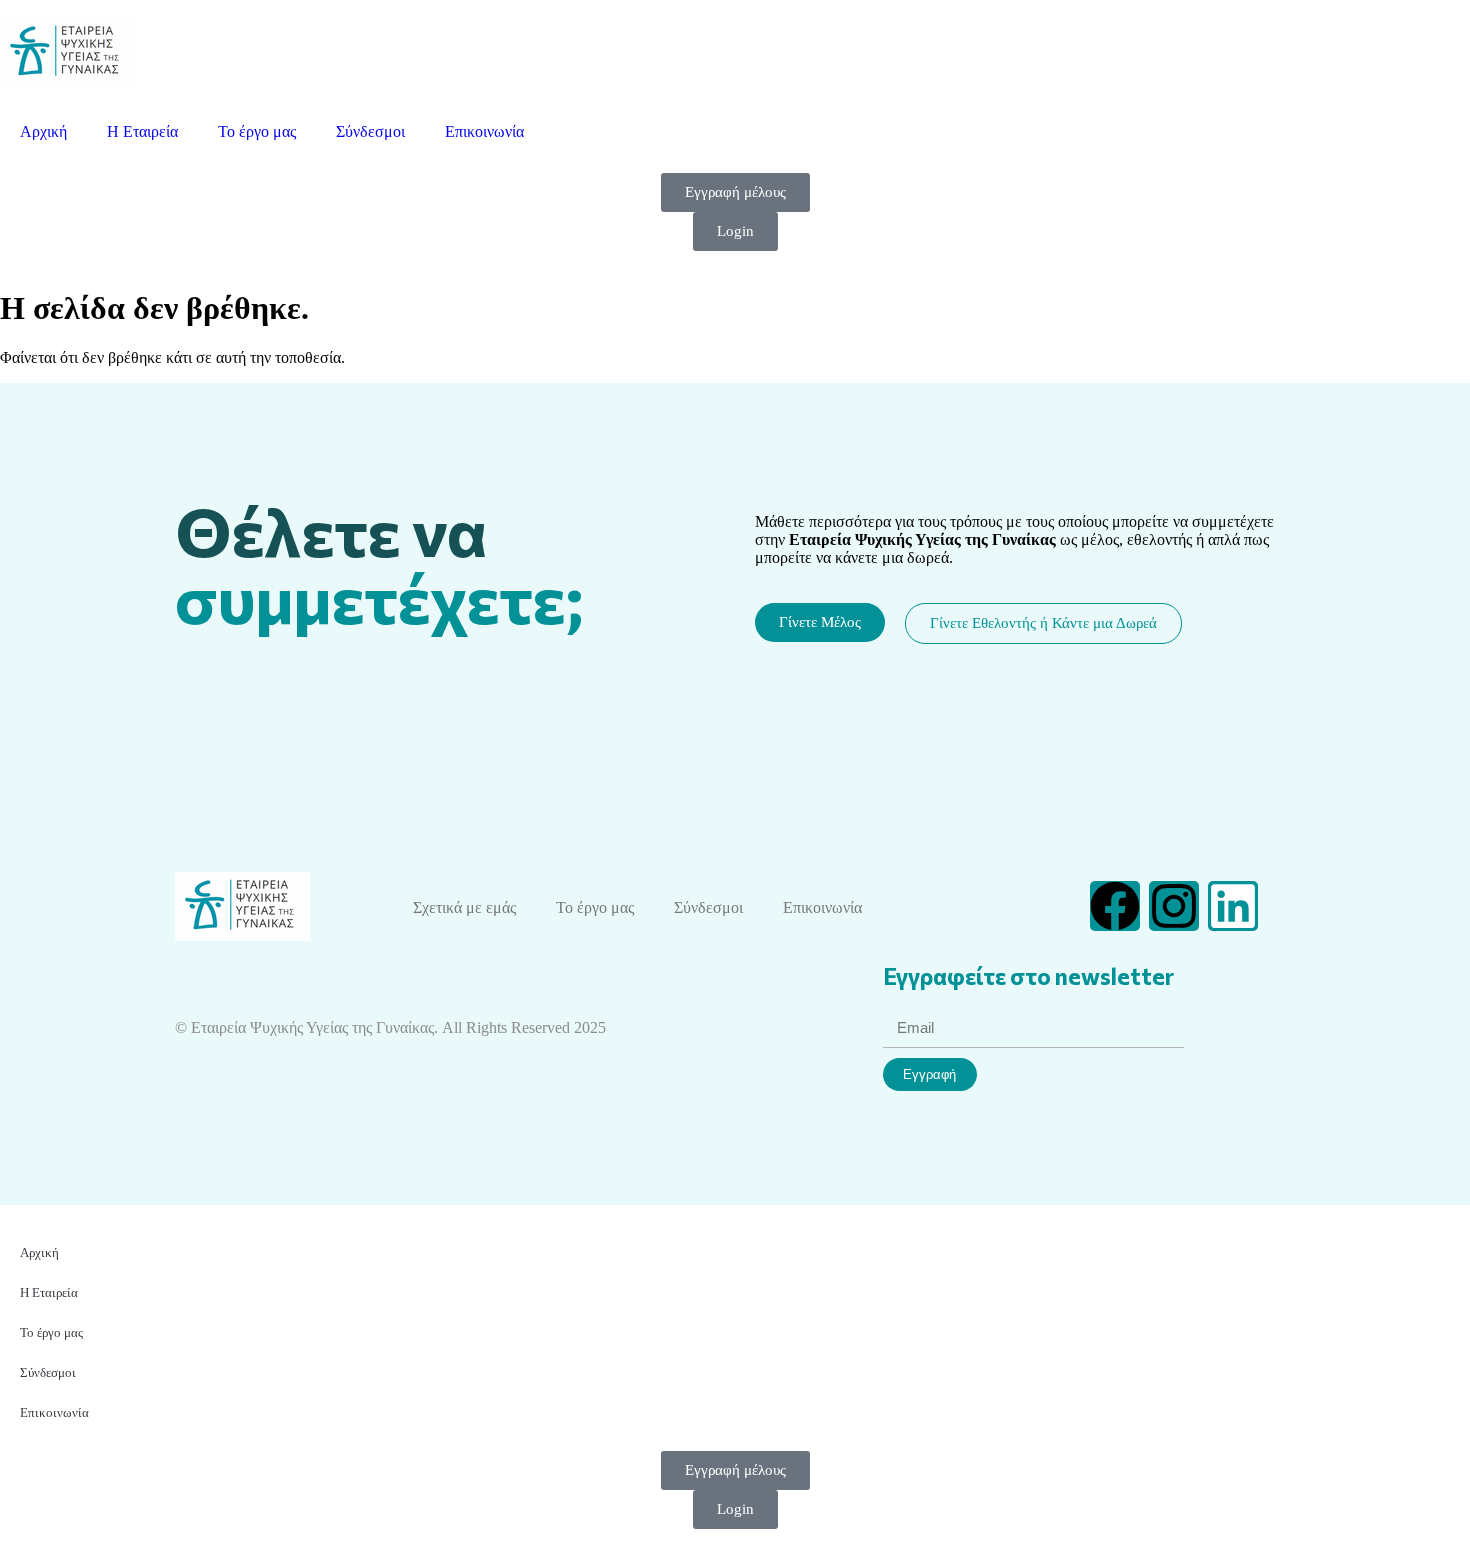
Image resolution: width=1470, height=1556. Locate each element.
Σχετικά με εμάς (464, 907)
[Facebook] (1115, 906)
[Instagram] (1174, 906)
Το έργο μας (257, 131)
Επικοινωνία (484, 131)
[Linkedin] (1233, 906)
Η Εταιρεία (142, 131)
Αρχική (43, 131)
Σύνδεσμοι (370, 131)
